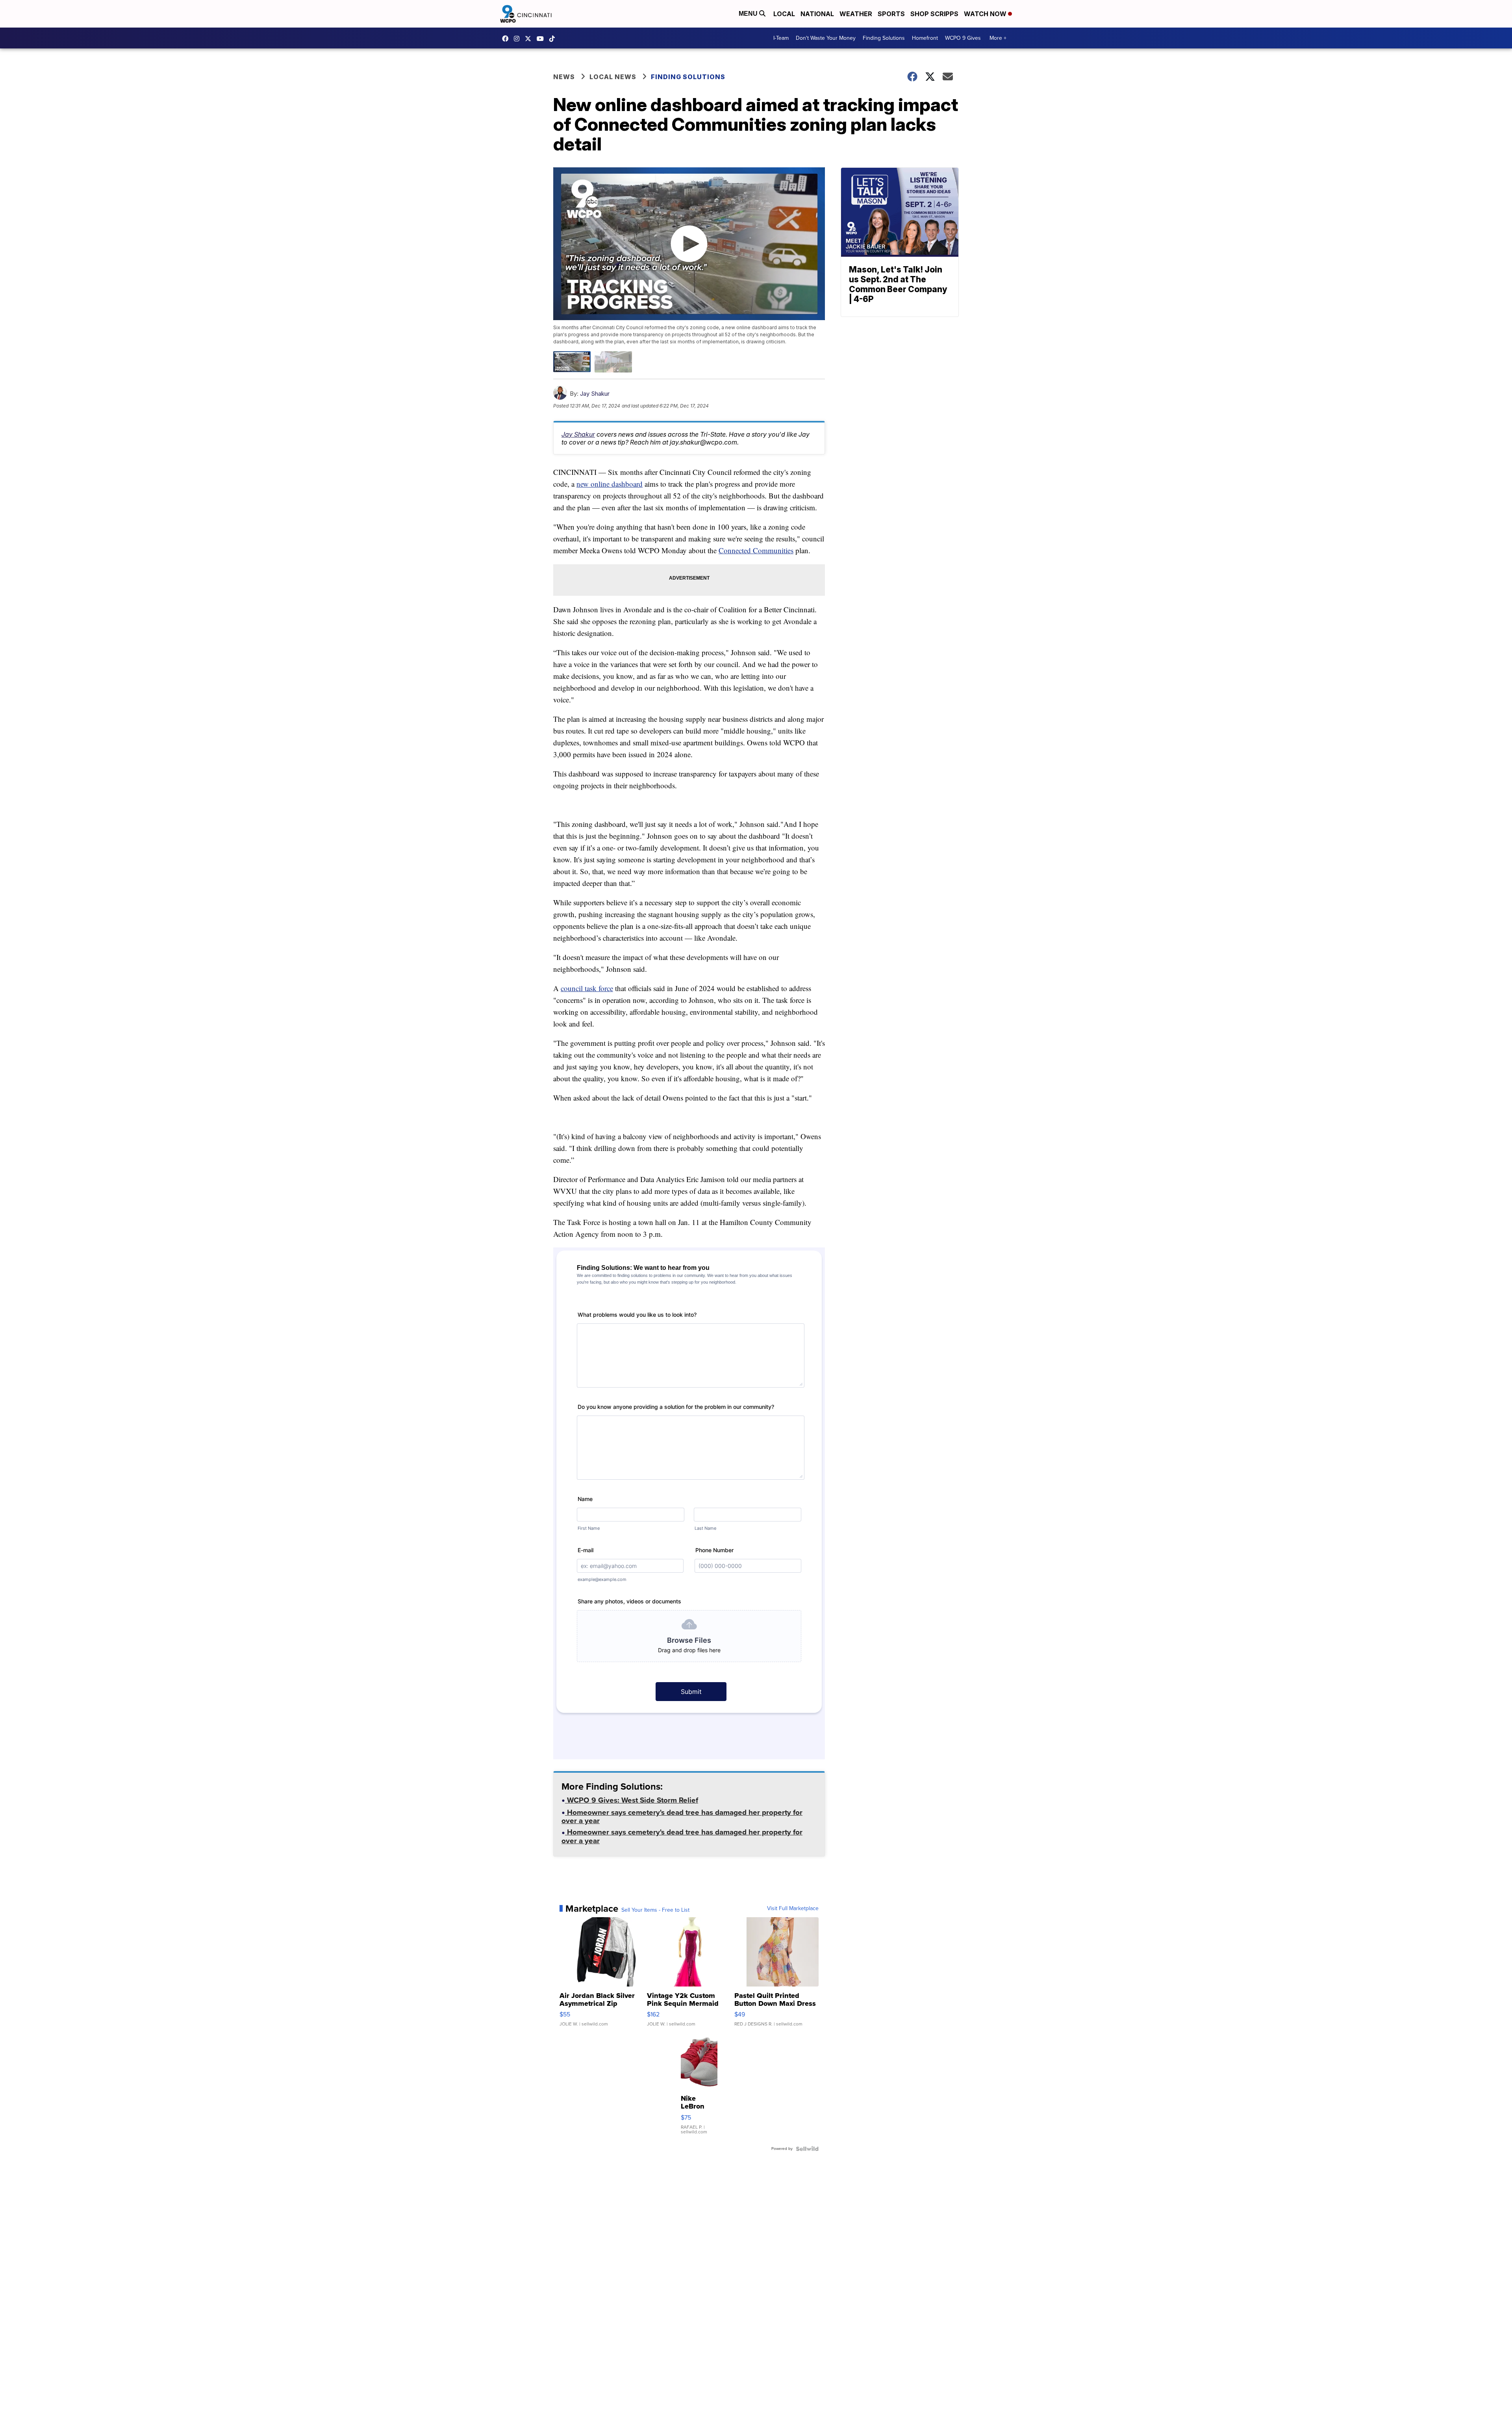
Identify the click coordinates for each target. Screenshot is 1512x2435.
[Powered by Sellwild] (807, 2149)
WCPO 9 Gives (963, 38)
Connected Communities (756, 550)
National (817, 14)
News (564, 77)
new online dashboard (610, 484)
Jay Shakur (595, 394)
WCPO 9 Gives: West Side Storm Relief (632, 1801)
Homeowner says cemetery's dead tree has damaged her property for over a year (682, 1817)
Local (784, 14)
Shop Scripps (934, 14)
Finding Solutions (884, 38)
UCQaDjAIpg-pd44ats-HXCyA (542, 39)
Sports (891, 14)
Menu (749, 14)
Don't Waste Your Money (826, 38)
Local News (613, 77)
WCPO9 (507, 39)
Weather (856, 14)
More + (998, 38)
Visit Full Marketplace (793, 1909)
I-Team (781, 38)
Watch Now (986, 14)
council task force (587, 988)
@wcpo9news (554, 39)
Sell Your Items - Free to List (655, 1910)
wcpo (530, 39)
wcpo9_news (519, 39)
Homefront (925, 38)
